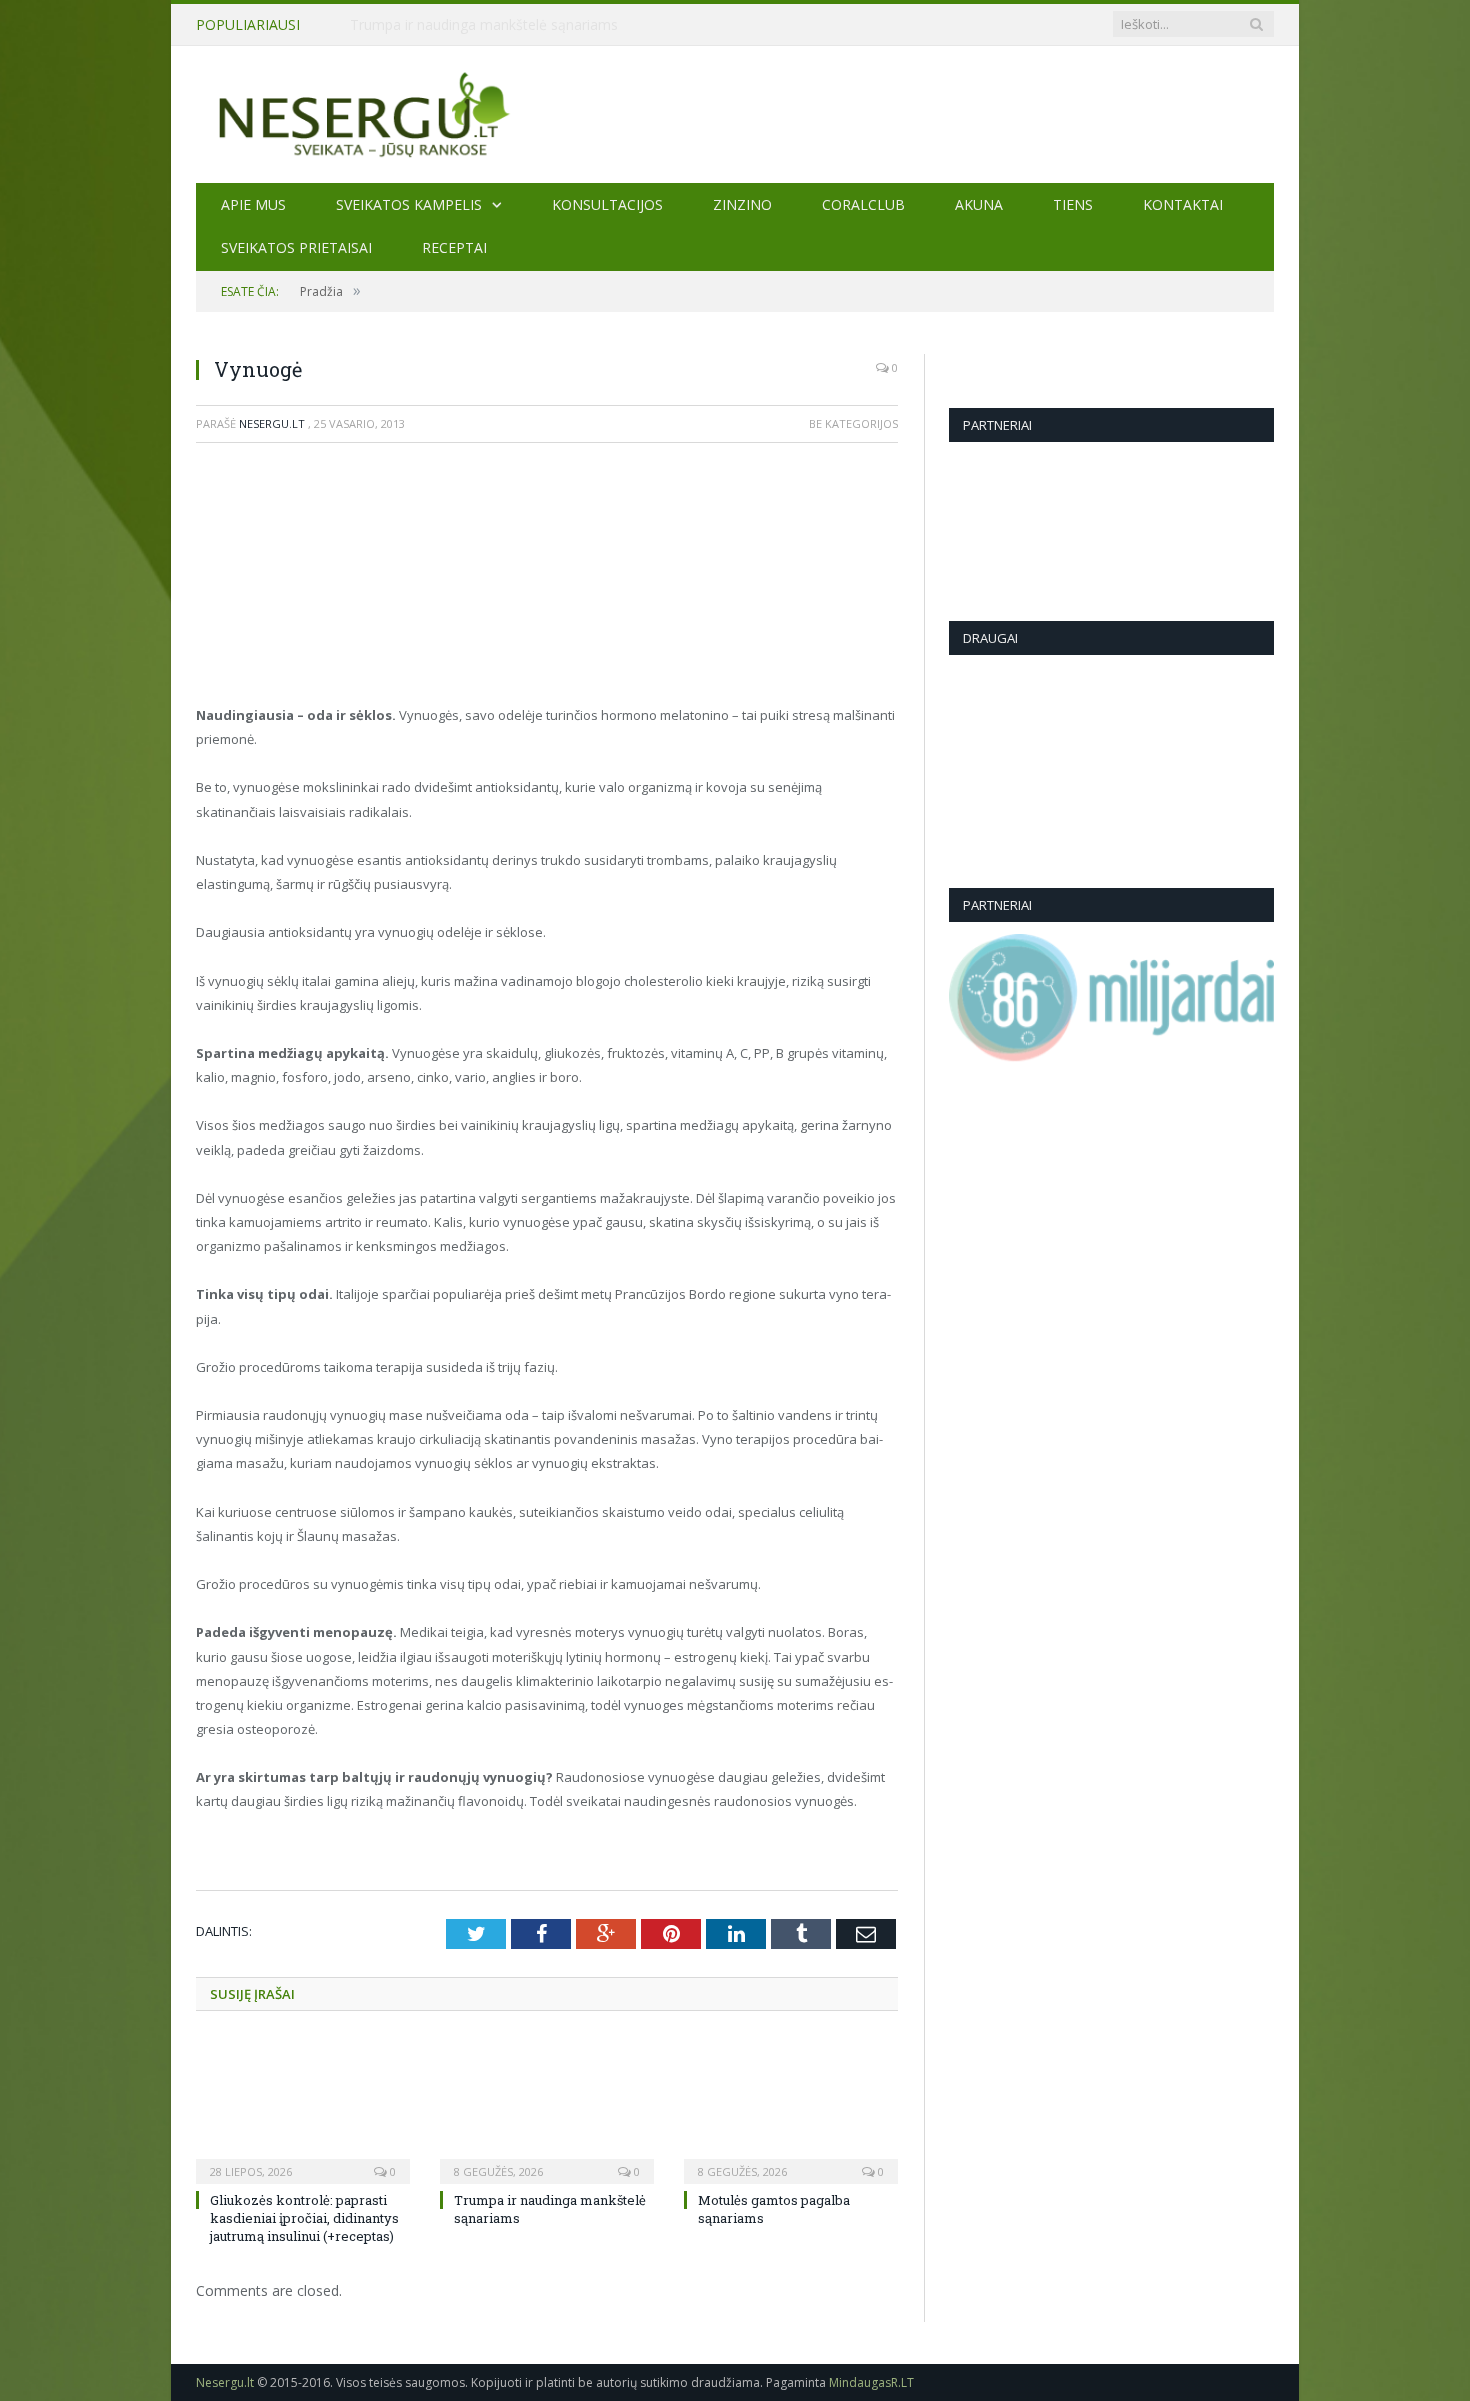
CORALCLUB (863, 204)
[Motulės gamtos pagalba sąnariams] (791, 2109)
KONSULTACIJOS (607, 204)
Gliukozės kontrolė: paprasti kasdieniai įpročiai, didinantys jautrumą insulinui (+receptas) (304, 2218)
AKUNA (979, 204)
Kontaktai (1183, 204)
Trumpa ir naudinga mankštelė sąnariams (484, 25)
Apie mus (253, 204)
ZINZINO (742, 204)
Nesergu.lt (272, 423)
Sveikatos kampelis (409, 204)
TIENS (1073, 204)
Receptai (454, 247)
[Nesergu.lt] (735, 113)
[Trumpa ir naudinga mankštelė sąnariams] (547, 2109)
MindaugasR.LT (871, 2382)
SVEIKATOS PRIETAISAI (296, 247)
